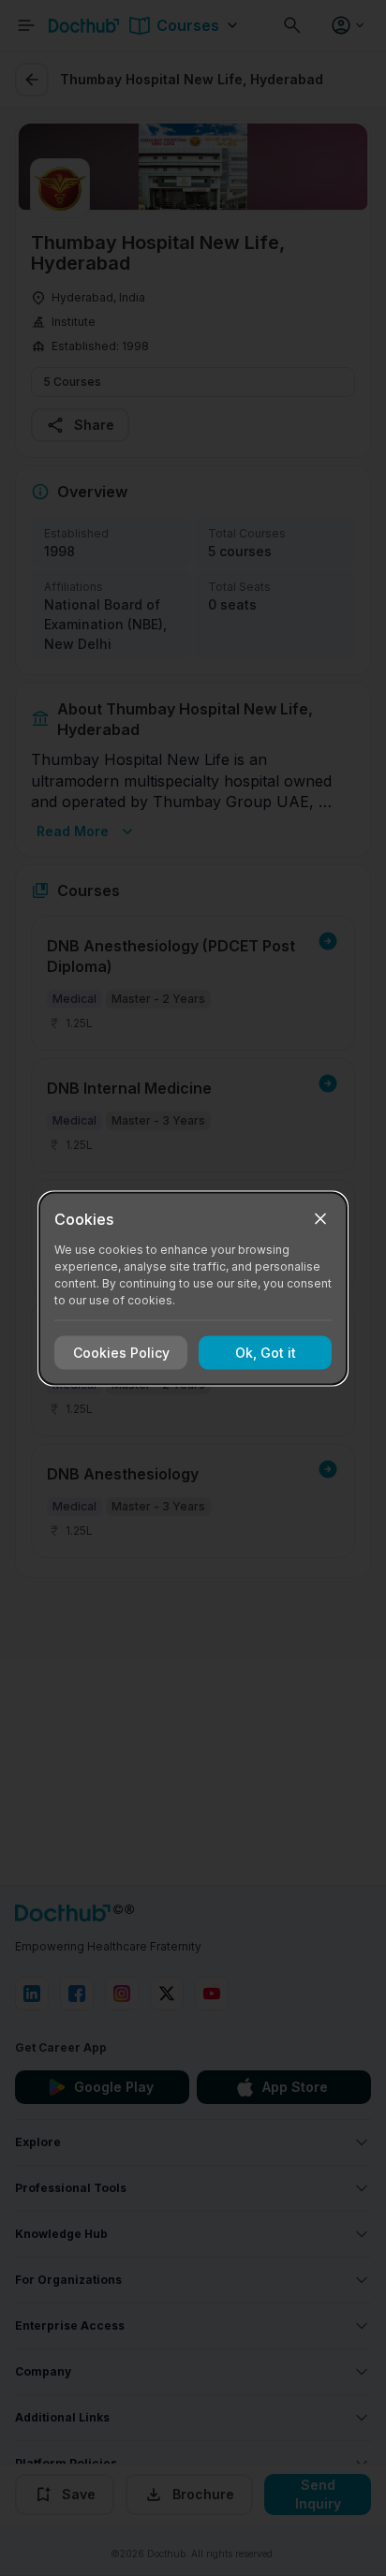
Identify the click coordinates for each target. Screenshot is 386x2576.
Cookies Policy (121, 1353)
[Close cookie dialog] (320, 1218)
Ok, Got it (266, 1353)
